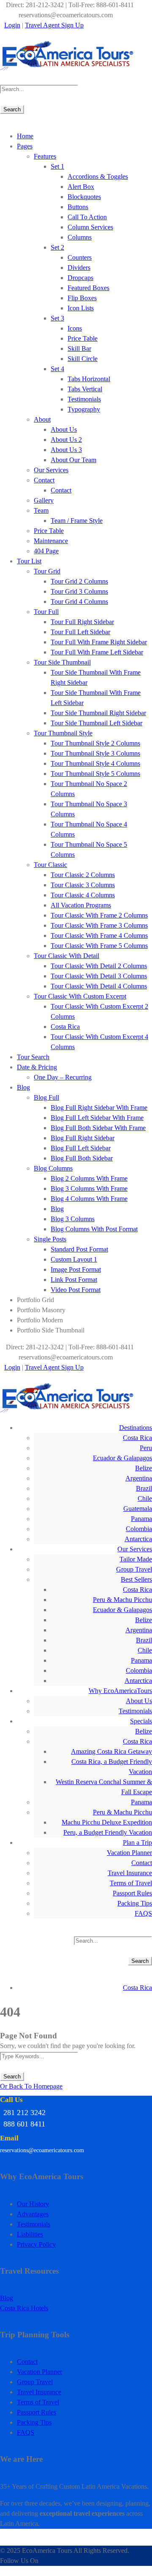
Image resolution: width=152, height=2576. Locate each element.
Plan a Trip (137, 1842)
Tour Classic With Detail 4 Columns (99, 986)
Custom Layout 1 (74, 1259)
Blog (23, 1087)
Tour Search (33, 1057)
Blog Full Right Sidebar (83, 1138)
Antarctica (138, 1539)
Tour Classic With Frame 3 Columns (99, 925)
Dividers (79, 268)
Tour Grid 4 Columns (79, 602)
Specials (141, 1721)
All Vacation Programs (81, 905)
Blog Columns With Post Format (94, 1229)
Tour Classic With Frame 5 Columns (99, 946)
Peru (146, 1448)
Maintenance (51, 541)
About (42, 419)
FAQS (143, 1913)
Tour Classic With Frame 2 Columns (99, 915)
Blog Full (46, 1097)
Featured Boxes (88, 288)
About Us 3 (66, 450)
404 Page (46, 551)
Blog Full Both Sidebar (82, 1158)
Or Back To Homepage (31, 2086)
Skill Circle (83, 359)
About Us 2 (66, 440)
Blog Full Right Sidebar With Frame (99, 1108)
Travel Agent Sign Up (54, 25)
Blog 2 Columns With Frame (89, 1178)
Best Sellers (136, 1579)
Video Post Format (76, 1290)
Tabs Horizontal (89, 379)
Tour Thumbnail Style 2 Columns (95, 743)
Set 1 (57, 166)
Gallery (44, 500)
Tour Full (46, 612)
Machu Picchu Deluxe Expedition (107, 1822)
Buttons (78, 207)
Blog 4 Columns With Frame (89, 1199)
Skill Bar (79, 349)
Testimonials (84, 399)
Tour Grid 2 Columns (79, 581)
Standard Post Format (79, 1249)
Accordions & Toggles (98, 176)
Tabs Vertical (85, 389)
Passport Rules (132, 1893)
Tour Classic (50, 865)
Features (45, 156)
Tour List (29, 561)
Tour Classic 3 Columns (83, 885)
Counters (80, 257)
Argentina (139, 1478)
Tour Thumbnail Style (63, 733)
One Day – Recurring (63, 1077)
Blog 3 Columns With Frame (89, 1188)
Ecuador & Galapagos (122, 1458)
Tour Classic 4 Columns (83, 895)
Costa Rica (65, 1027)
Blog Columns (53, 1168)
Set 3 (57, 318)
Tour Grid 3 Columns (79, 591)
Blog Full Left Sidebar (81, 1148)
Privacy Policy (36, 2244)
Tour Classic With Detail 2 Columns (99, 966)
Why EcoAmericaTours (120, 1691)
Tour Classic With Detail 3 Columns (99, 976)
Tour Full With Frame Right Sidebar (99, 642)
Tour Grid (47, 571)
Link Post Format (74, 1280)
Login (12, 25)
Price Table (83, 338)
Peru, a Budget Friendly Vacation (108, 1832)
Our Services (51, 470)
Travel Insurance (130, 1873)
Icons (75, 328)
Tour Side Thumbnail (62, 662)
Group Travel (134, 1569)
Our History (33, 2204)
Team (41, 510)
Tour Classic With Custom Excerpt (80, 996)
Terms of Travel (131, 1883)
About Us (64, 429)
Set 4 (57, 369)
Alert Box (81, 187)
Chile (145, 1498)
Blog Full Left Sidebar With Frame (97, 1118)
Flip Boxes (82, 298)
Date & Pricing (37, 1067)
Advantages (33, 2214)
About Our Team (73, 460)
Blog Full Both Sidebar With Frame (98, 1128)
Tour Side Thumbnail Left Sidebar (96, 723)
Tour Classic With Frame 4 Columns (99, 935)
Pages (25, 146)
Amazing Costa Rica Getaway (111, 1751)
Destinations (136, 1428)
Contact (44, 480)
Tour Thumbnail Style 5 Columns (95, 774)
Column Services (90, 227)
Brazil (144, 1488)
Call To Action (87, 217)
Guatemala (138, 1509)
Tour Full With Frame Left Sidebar (97, 652)
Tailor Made (136, 1559)
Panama (141, 1519)
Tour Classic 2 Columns (83, 875)
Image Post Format (76, 1269)
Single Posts (50, 1239)
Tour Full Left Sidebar (80, 632)
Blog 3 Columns (73, 1219)
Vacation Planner (129, 1853)
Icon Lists (81, 308)
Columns (80, 237)
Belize (144, 1468)
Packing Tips (135, 1903)
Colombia (139, 1529)
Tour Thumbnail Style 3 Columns (95, 753)
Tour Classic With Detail (66, 956)
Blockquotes (84, 197)
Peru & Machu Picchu (122, 1600)
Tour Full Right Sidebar (82, 622)
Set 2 (57, 247)
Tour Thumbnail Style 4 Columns (95, 763)
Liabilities (30, 2234)
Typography (84, 409)
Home (25, 136)
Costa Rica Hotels (24, 2308)
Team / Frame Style (77, 521)
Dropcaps (80, 278)
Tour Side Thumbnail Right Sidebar (98, 713)
